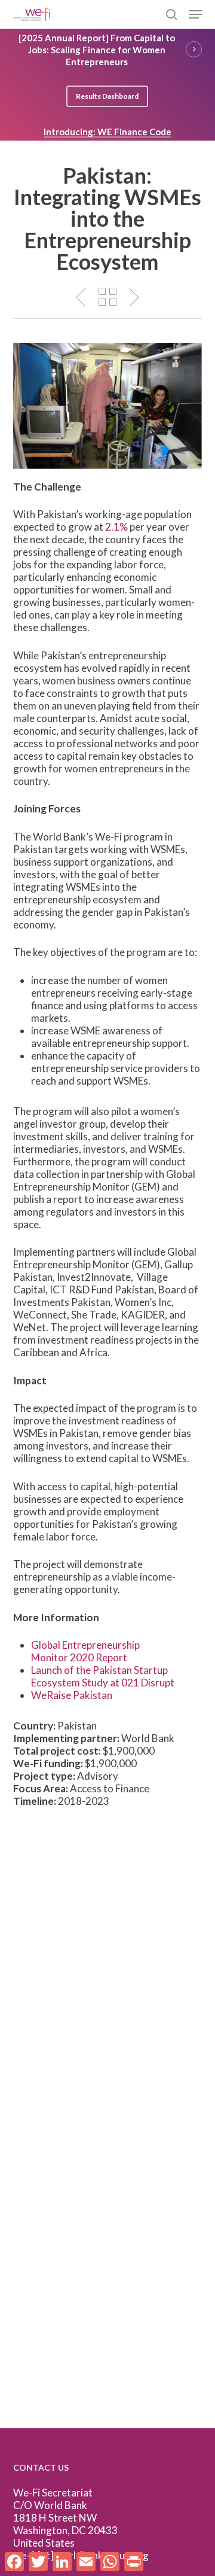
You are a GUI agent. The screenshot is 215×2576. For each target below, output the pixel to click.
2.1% (116, 527)
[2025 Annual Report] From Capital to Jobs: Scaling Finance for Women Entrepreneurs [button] (97, 50)
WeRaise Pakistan (72, 1695)
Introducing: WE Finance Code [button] (107, 132)
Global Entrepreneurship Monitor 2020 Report (85, 1651)
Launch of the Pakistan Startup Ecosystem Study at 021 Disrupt (103, 1676)
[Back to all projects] (107, 297)
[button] (195, 14)
